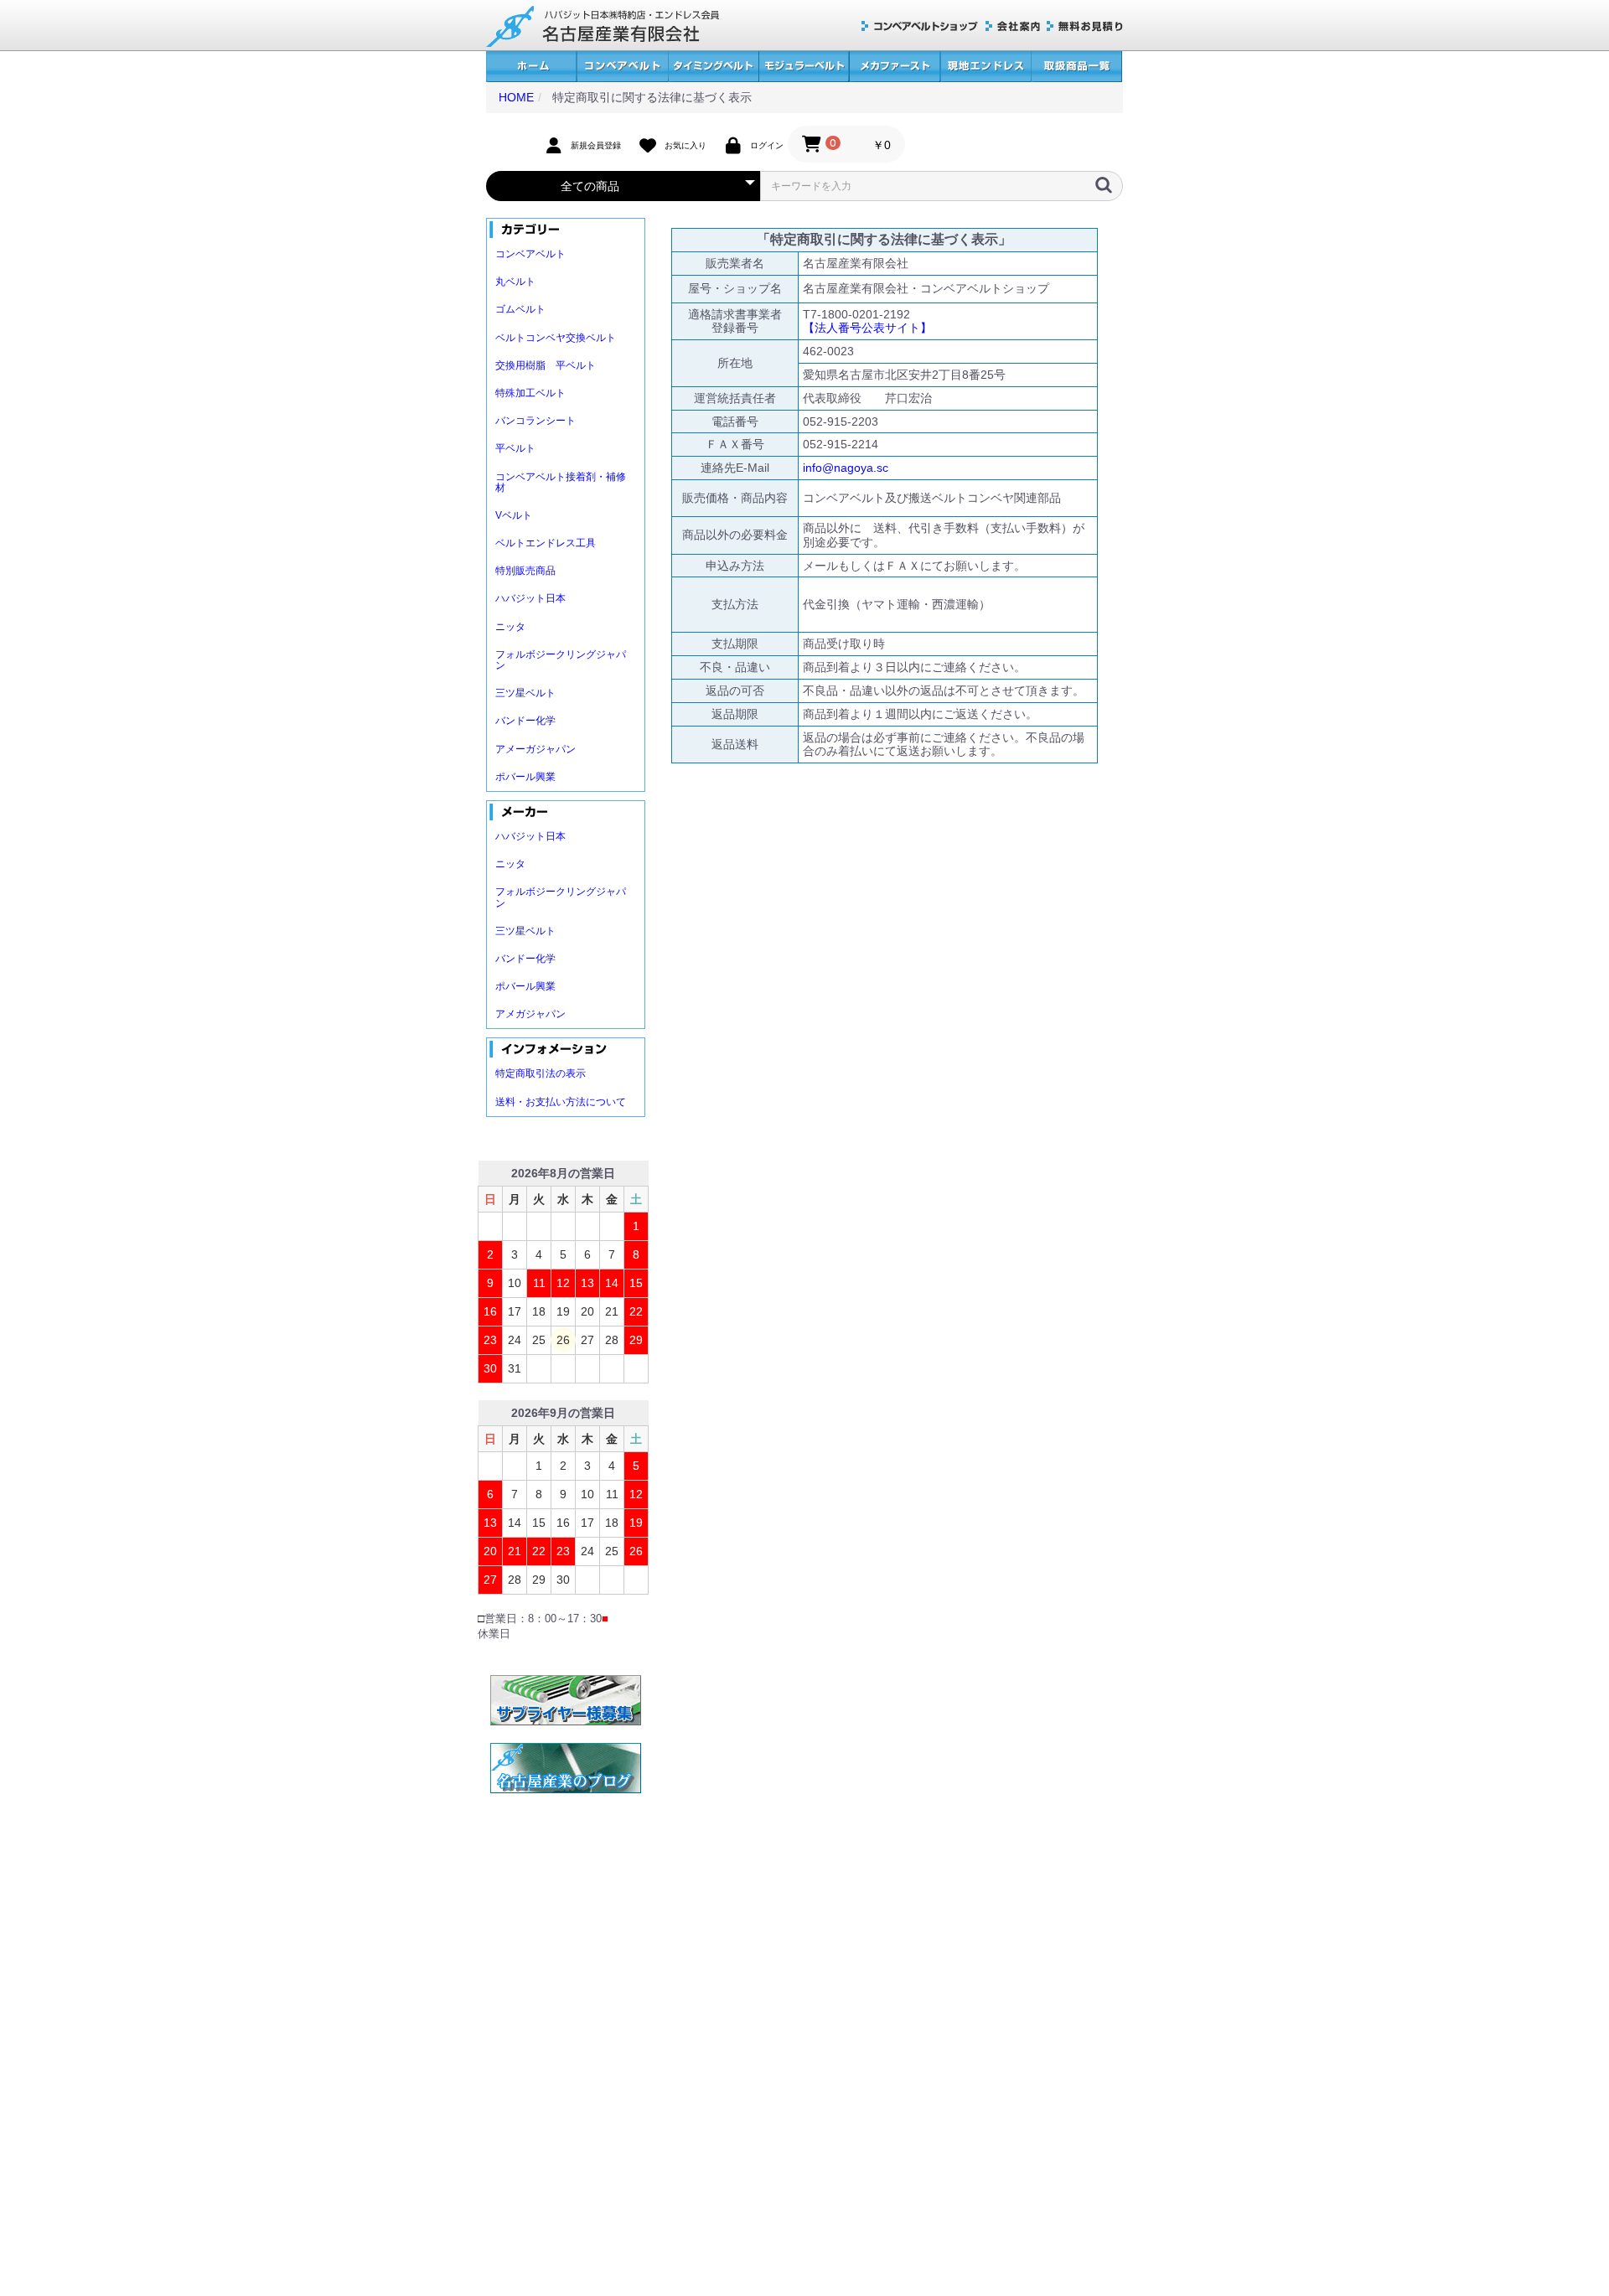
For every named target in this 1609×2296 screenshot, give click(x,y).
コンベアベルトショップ (920, 26)
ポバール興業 (525, 777)
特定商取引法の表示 (541, 1073)
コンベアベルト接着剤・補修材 (561, 482)
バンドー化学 (525, 721)
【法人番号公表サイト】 (867, 328)
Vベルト (514, 515)
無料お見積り (1085, 26)
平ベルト (515, 448)
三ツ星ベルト (525, 693)
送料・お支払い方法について (561, 1102)
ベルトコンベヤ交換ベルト (556, 338)
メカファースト (895, 67)
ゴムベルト (520, 309)
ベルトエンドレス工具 (546, 543)
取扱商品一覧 (1076, 67)
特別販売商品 (525, 571)
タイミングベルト (713, 67)
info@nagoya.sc (846, 468)
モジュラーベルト (804, 67)
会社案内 (1013, 26)
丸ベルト (515, 282)
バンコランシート (535, 421)
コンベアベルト (622, 67)
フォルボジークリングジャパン (561, 660)
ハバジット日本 (530, 598)
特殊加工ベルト (530, 393)
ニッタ (510, 627)
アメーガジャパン (535, 749)
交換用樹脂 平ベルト (546, 365)
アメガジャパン (530, 1014)
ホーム (531, 67)
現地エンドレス (986, 67)
